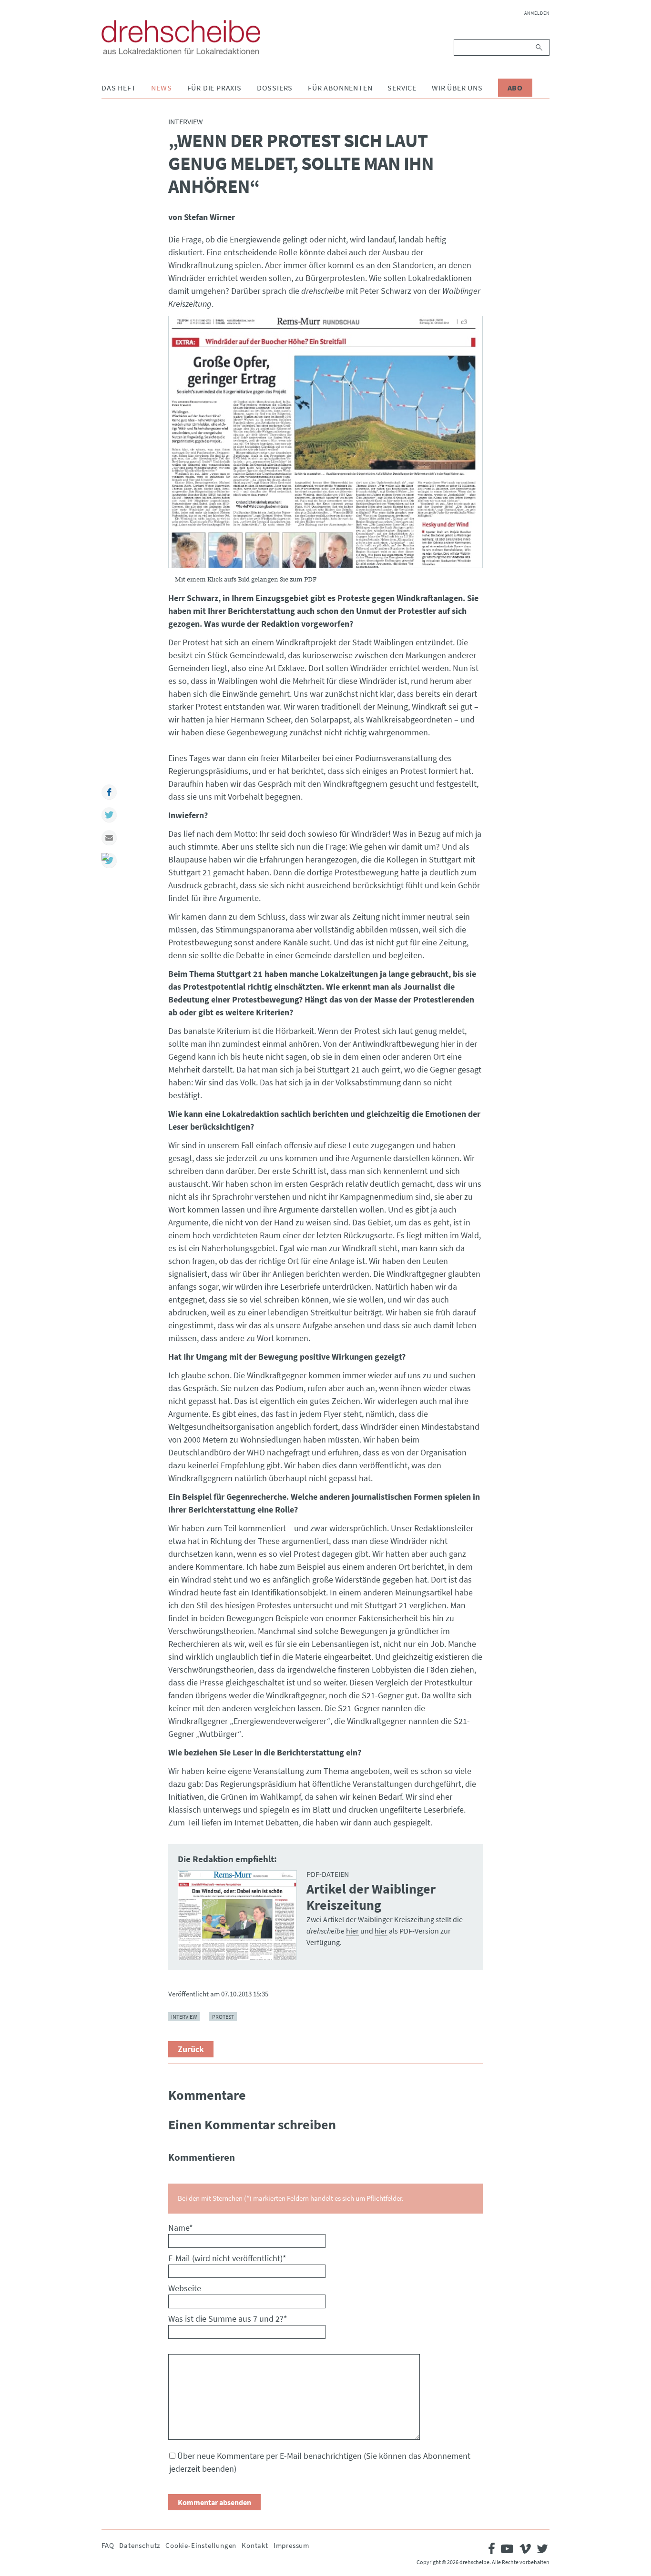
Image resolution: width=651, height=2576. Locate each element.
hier (352, 1931)
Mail (109, 838)
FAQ (108, 2545)
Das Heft (119, 88)
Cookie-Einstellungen (201, 2545)
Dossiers (275, 88)
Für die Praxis (214, 88)
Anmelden (537, 13)
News (161, 88)
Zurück (191, 2049)
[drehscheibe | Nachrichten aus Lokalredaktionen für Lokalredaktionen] (181, 37)
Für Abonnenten (340, 88)
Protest (223, 2017)
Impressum (291, 2545)
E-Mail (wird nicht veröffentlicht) (227, 2258)
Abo (515, 88)
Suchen (540, 47)
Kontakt (255, 2545)
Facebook (109, 792)
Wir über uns (457, 88)
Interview (184, 2017)
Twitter (109, 815)
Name (181, 2228)
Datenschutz (140, 2545)
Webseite (185, 2288)
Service (402, 88)
